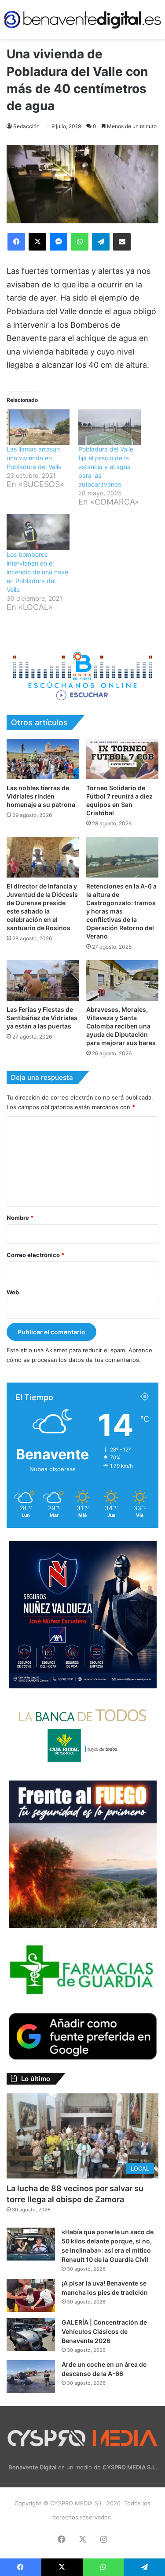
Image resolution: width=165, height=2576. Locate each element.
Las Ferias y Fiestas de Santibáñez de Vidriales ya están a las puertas (42, 1018)
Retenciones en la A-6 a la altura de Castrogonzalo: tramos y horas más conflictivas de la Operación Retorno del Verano (121, 911)
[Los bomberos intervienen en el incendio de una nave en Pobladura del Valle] (38, 532)
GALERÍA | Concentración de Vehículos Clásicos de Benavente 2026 (104, 2331)
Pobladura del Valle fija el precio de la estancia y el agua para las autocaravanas (106, 467)
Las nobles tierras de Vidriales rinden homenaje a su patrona (41, 796)
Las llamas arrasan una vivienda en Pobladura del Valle (34, 458)
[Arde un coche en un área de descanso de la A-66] (31, 2377)
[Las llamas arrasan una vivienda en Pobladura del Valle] (38, 427)
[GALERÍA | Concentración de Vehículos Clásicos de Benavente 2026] (31, 2334)
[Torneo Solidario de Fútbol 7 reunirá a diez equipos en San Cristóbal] (123, 759)
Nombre (20, 1218)
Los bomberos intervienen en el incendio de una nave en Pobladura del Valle (37, 572)
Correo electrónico (35, 1255)
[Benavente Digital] (82, 20)
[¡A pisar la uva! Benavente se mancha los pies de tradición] (31, 2295)
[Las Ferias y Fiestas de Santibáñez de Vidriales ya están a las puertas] (43, 980)
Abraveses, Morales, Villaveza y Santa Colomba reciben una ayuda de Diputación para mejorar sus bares (121, 1026)
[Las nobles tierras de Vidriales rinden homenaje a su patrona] (43, 759)
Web (13, 1292)
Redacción (26, 126)
